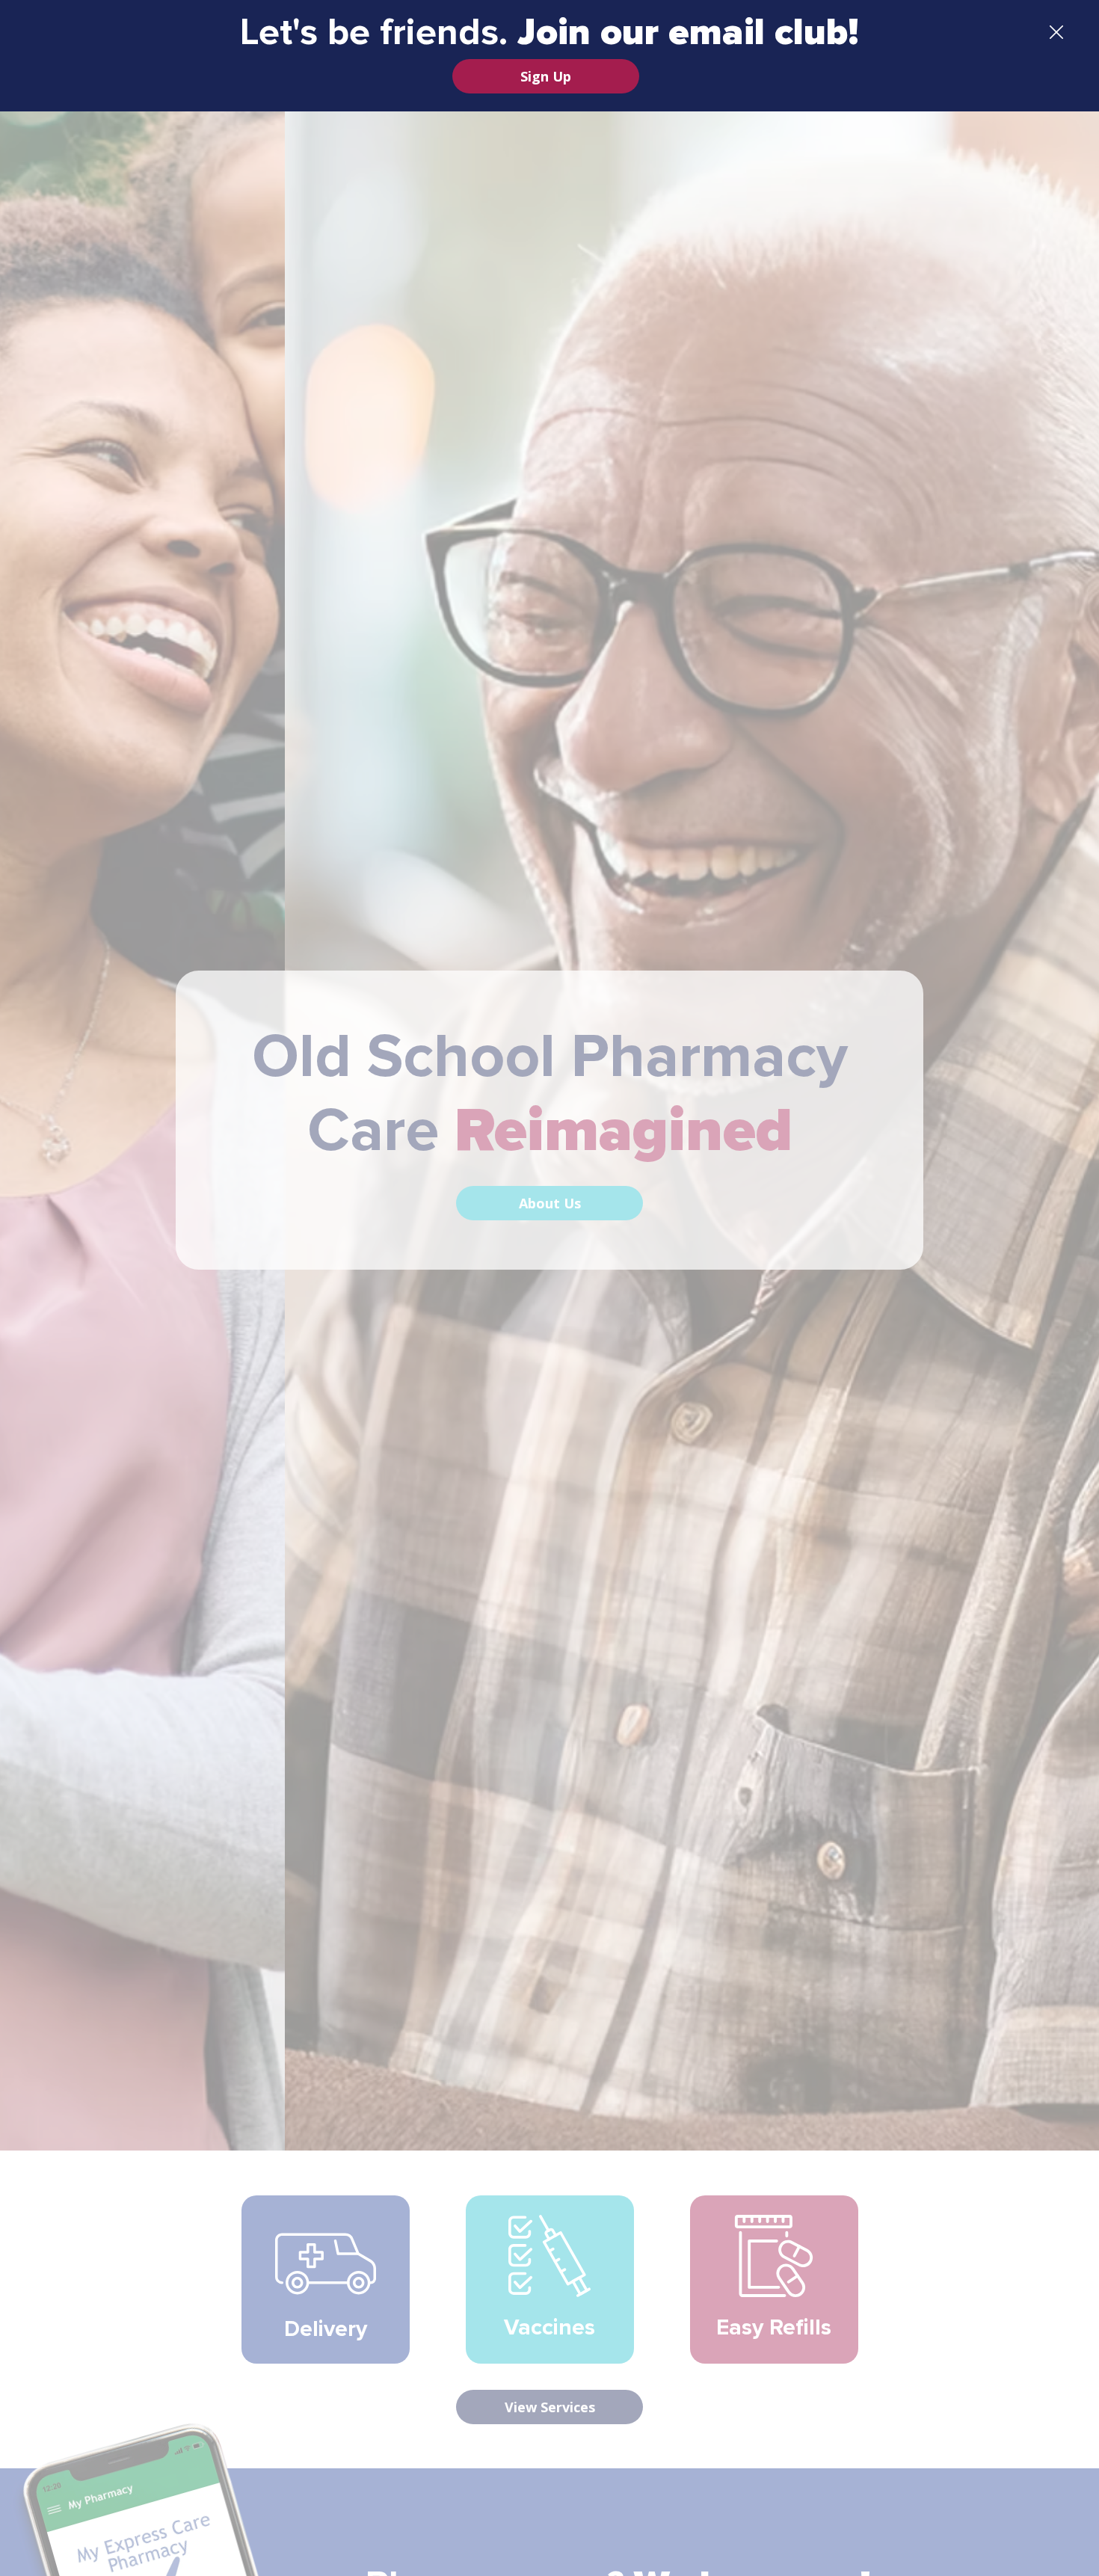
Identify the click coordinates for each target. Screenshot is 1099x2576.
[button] (1056, 33)
